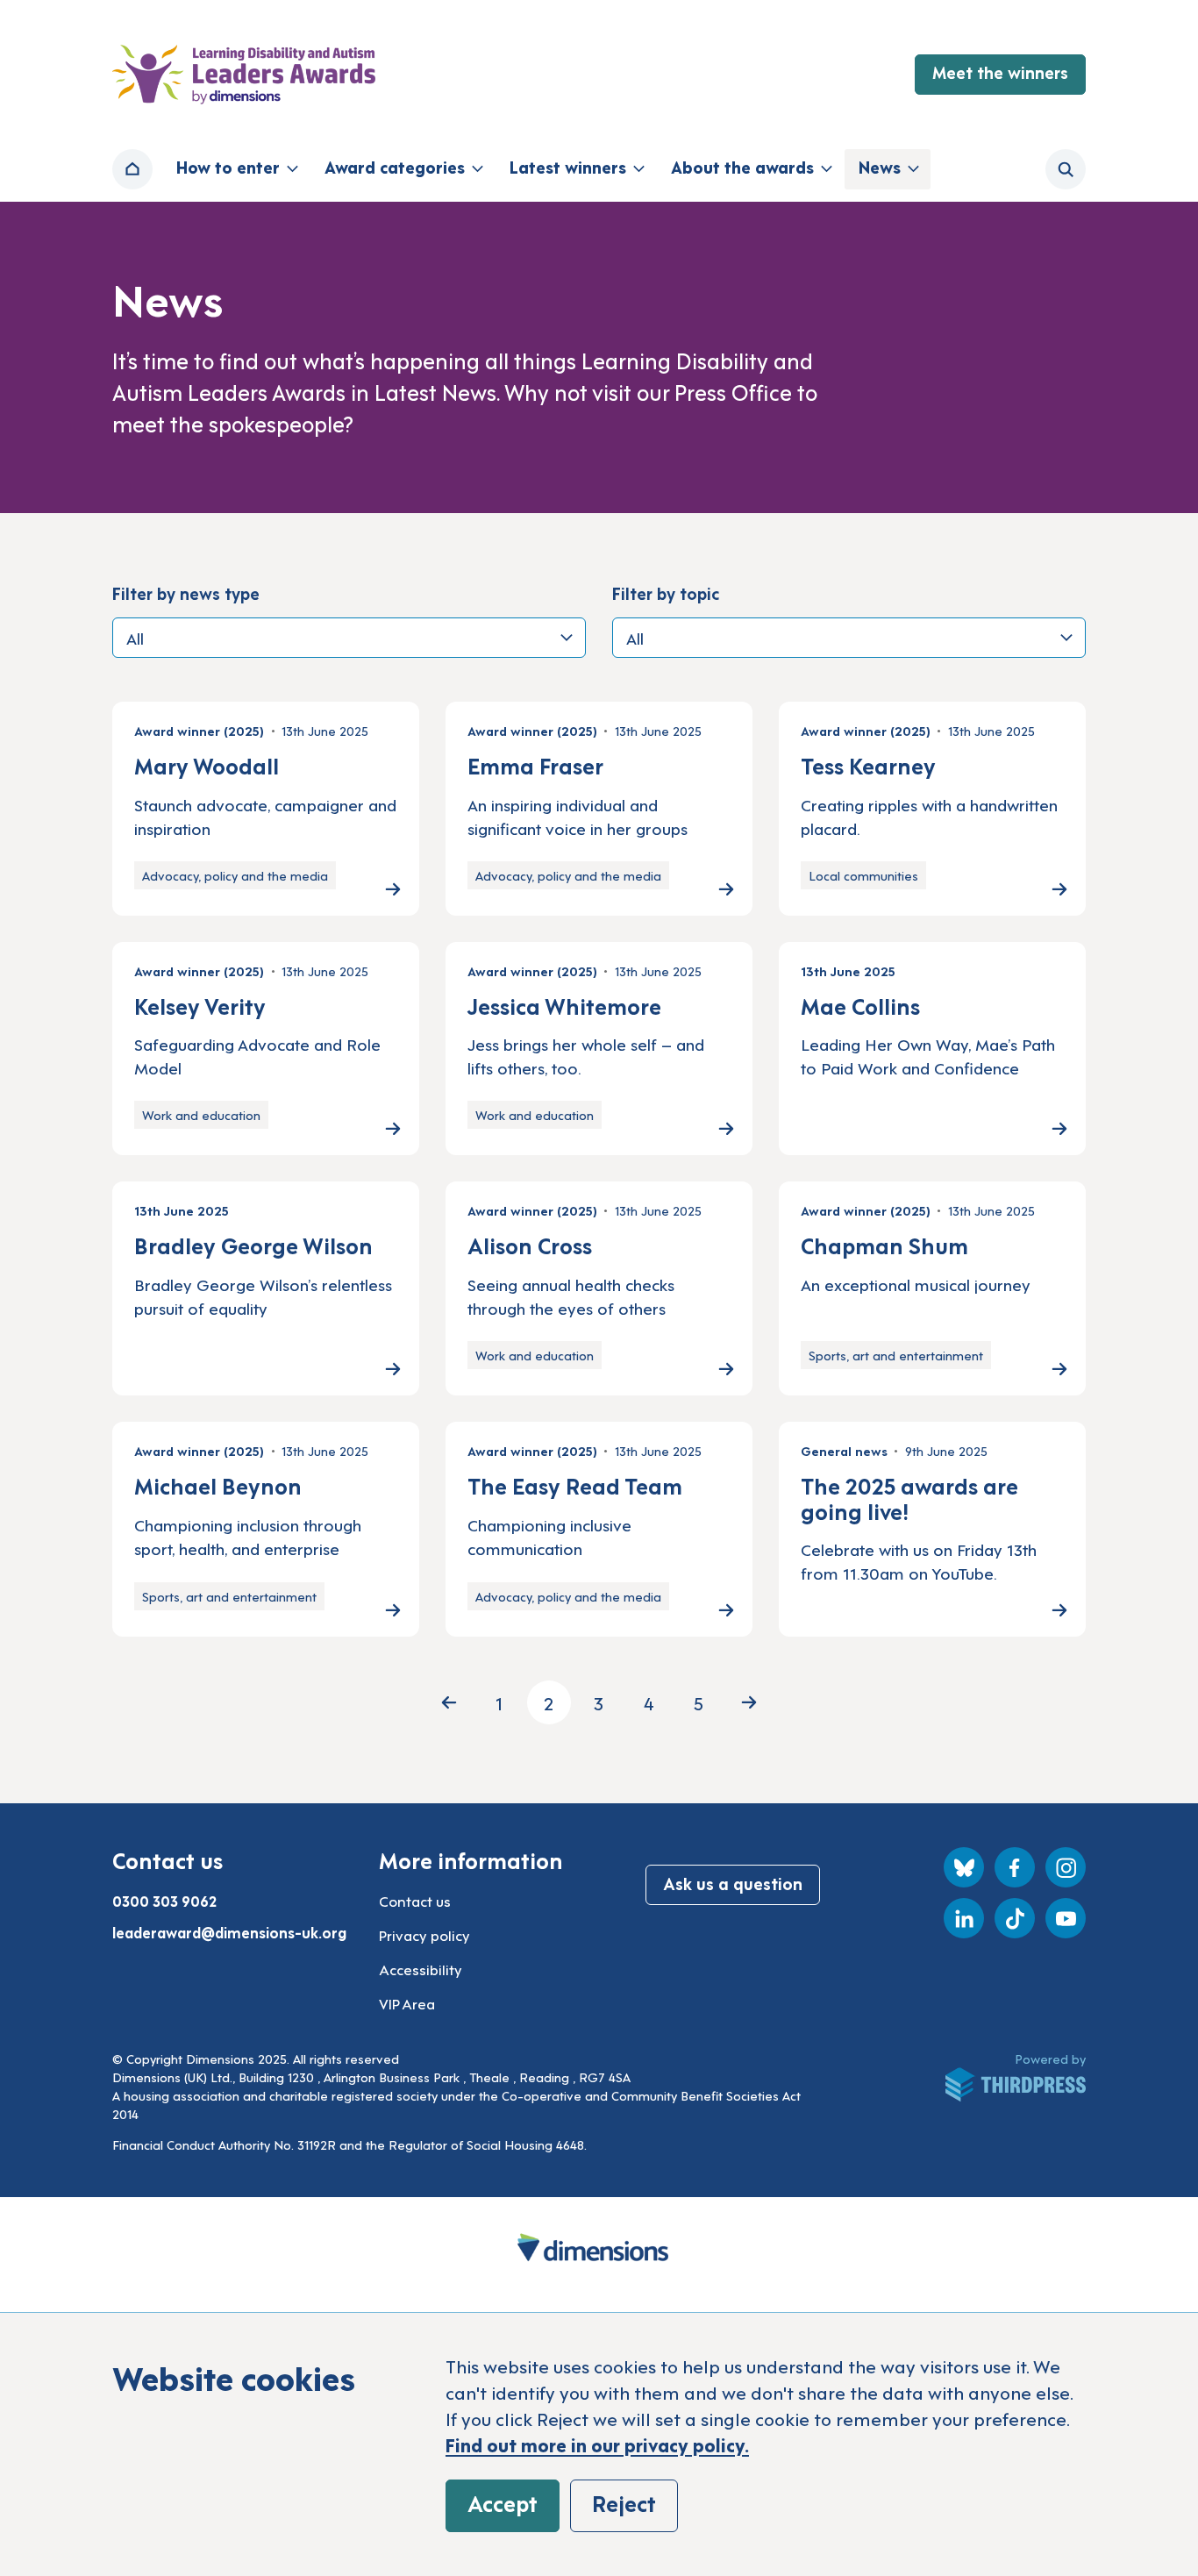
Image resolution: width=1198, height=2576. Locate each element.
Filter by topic (666, 593)
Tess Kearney (868, 765)
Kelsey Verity (200, 1005)
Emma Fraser (535, 765)
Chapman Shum (884, 1245)
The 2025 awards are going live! (909, 1498)
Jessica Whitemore (564, 1005)
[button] (236, 169)
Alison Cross (530, 1245)
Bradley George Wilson (253, 1245)
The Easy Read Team (575, 1485)
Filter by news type (186, 593)
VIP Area (407, 2003)
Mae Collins (860, 1005)
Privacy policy (424, 1935)
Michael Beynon (218, 1485)
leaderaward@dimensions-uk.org (229, 1932)
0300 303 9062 (164, 1901)
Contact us (415, 1901)
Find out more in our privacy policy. (597, 2444)
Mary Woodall (207, 765)
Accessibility (421, 1969)
